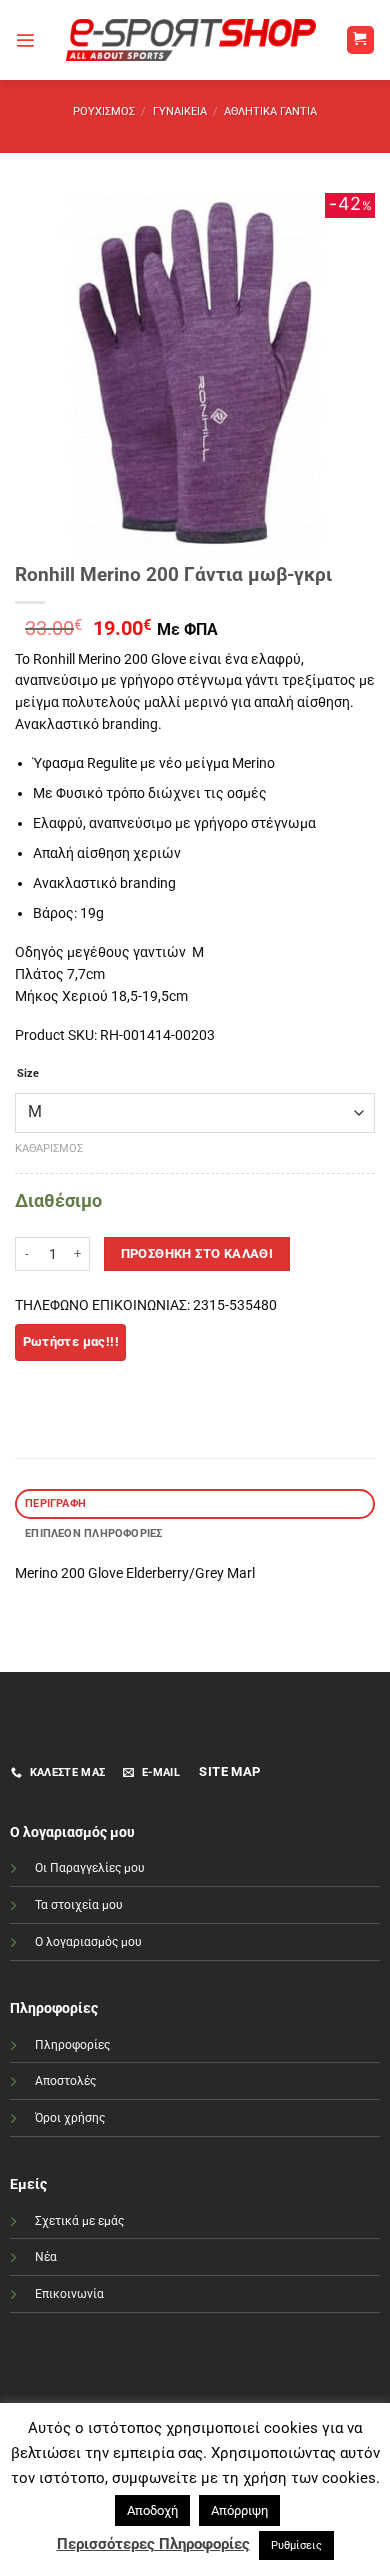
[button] (25, 40)
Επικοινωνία (69, 2294)
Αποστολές (65, 2081)
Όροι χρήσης (70, 2118)
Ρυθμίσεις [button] (296, 2545)
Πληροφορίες (72, 2045)
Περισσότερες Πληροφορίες (153, 2544)
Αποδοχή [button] (152, 2510)
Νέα (46, 2257)
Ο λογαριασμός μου (88, 1942)
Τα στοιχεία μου (79, 1905)
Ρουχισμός (104, 111)
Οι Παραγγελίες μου (90, 1868)
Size (28, 1074)
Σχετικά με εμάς (79, 2221)
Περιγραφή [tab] (55, 1503)
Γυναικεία (180, 111)
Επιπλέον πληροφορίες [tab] (93, 1533)
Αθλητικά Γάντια (270, 111)
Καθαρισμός (49, 1148)
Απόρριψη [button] (239, 2510)
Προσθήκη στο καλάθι (197, 1253)
